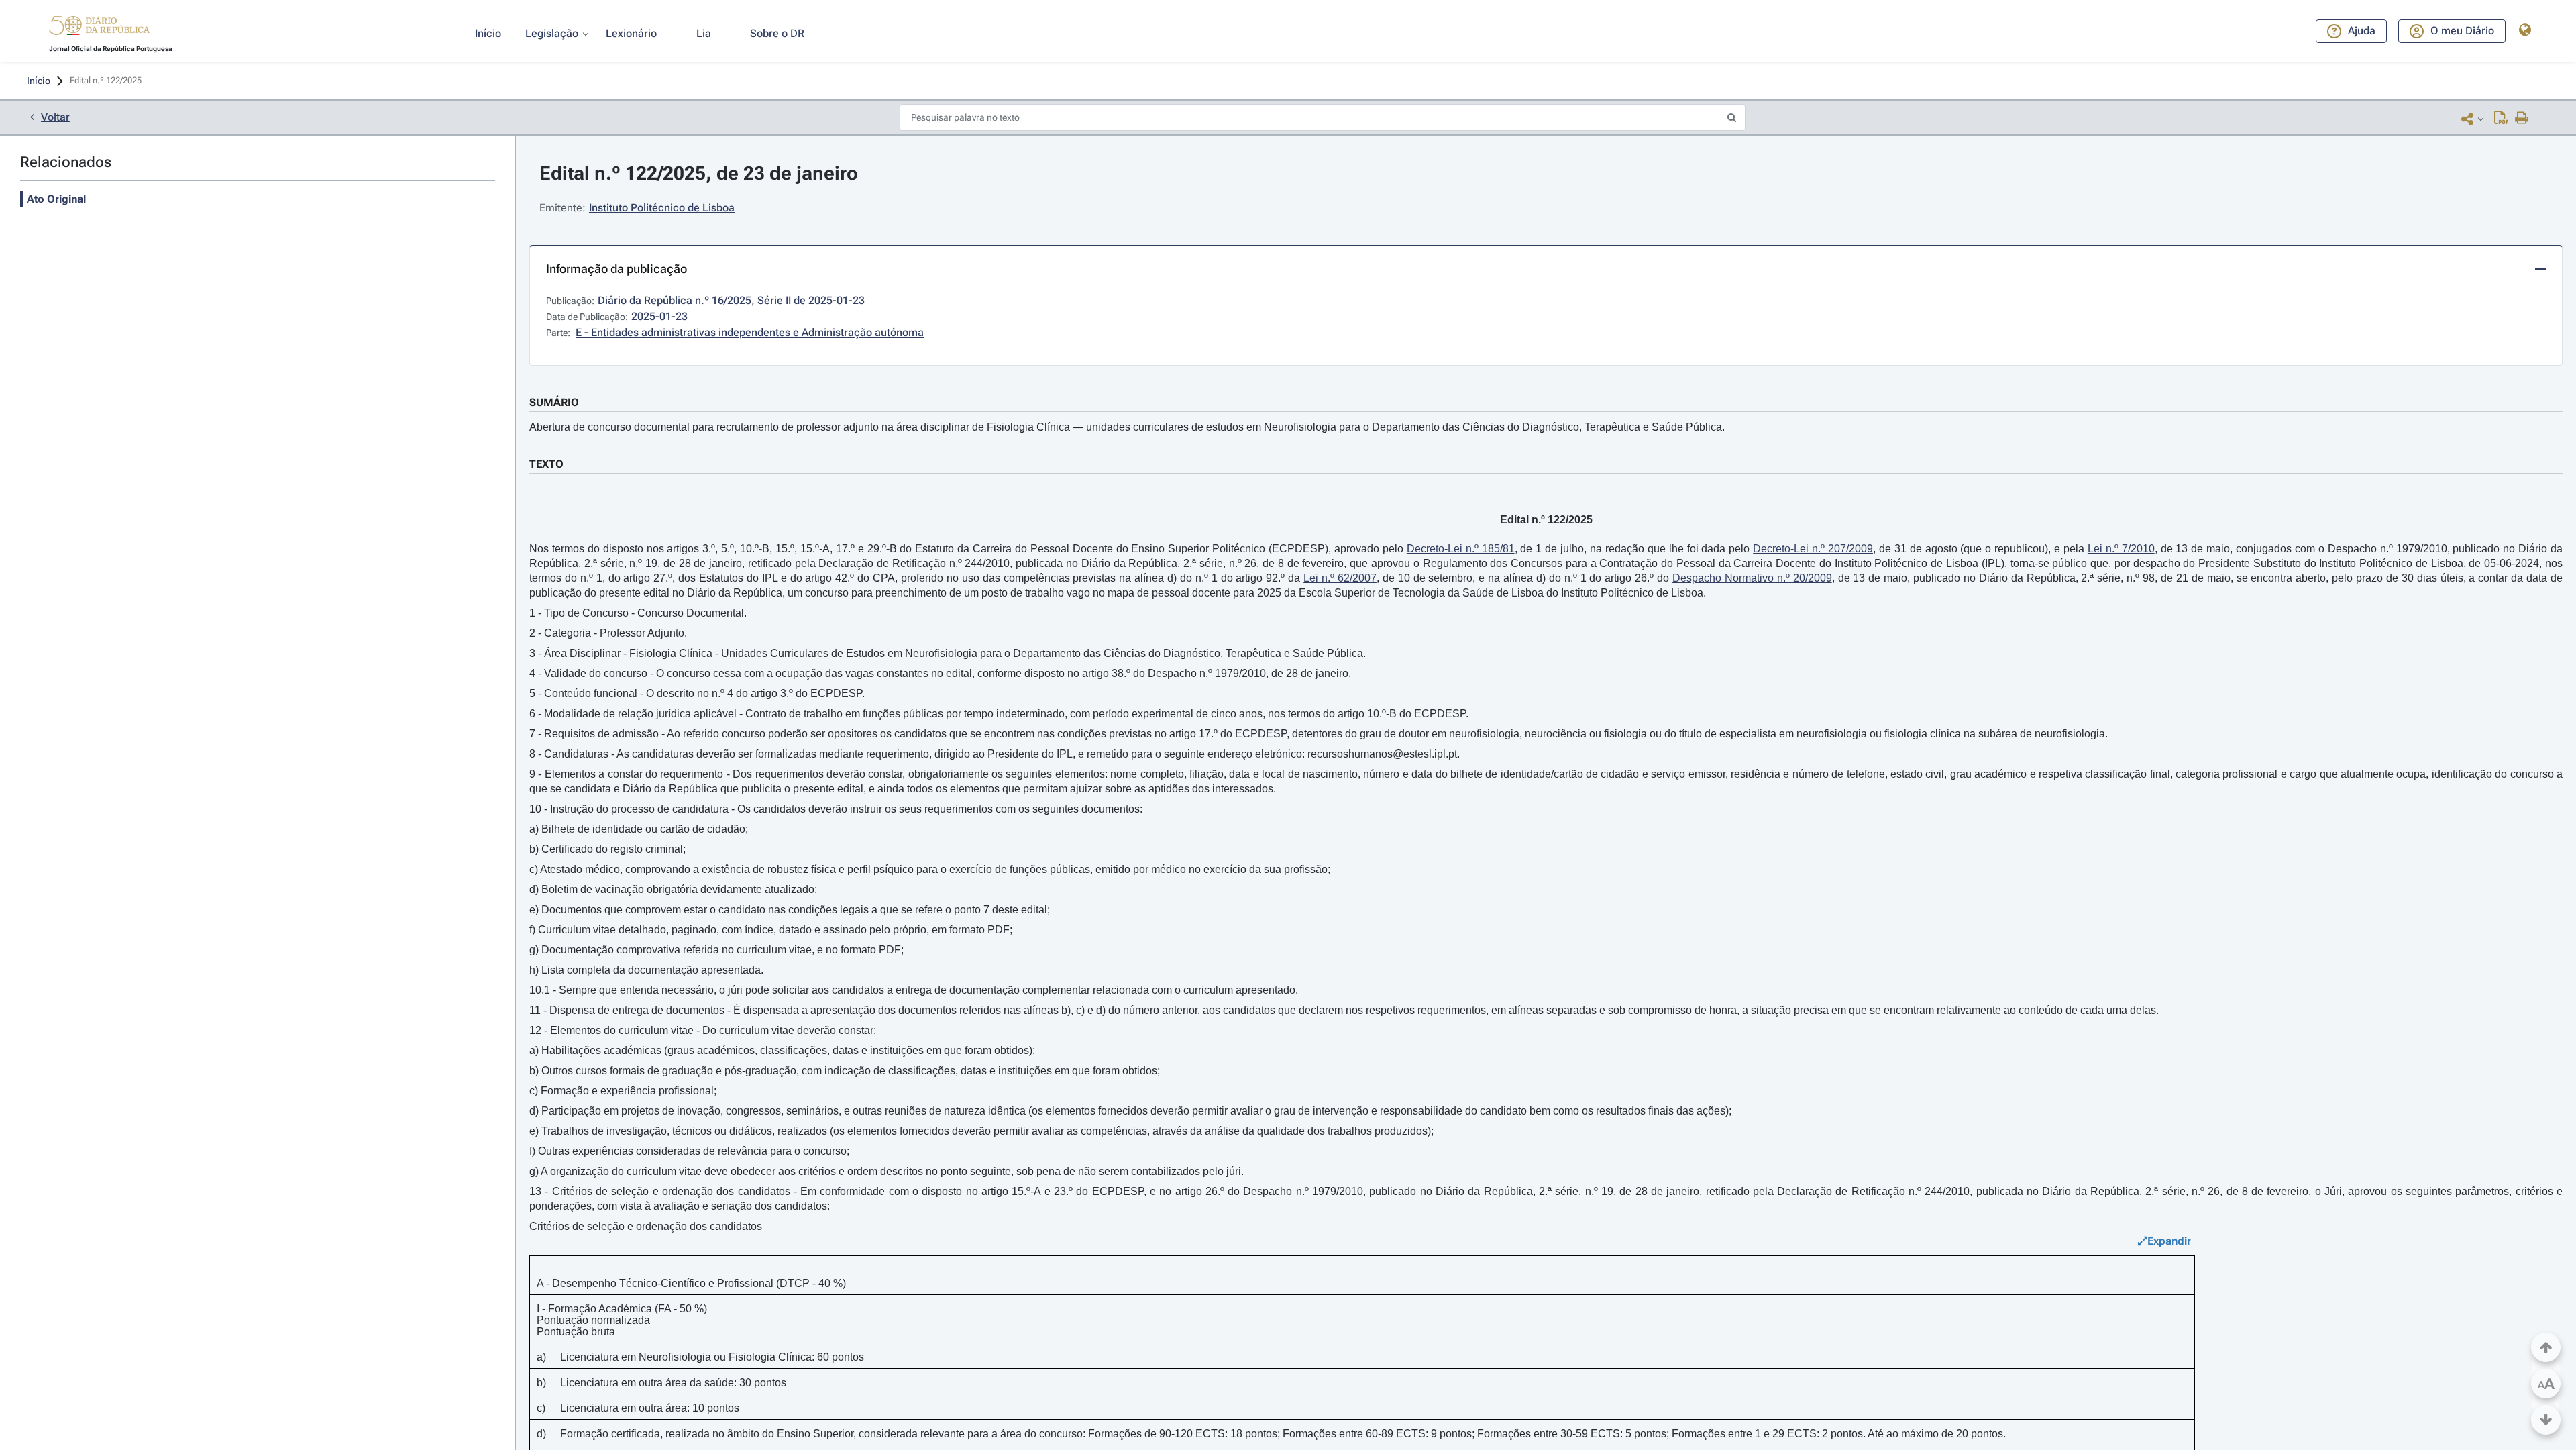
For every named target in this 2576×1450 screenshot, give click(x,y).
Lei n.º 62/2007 (1340, 578)
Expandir (2169, 1241)
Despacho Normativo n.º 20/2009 (1752, 578)
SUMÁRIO (554, 402)
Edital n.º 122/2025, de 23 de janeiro (699, 173)
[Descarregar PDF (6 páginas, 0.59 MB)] (2501, 119)
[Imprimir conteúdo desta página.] (2522, 119)
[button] (99, 28)
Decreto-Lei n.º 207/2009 (1813, 549)
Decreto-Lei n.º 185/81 (1461, 549)
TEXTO (546, 464)
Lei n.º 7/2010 (2121, 549)
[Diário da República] (99, 29)
